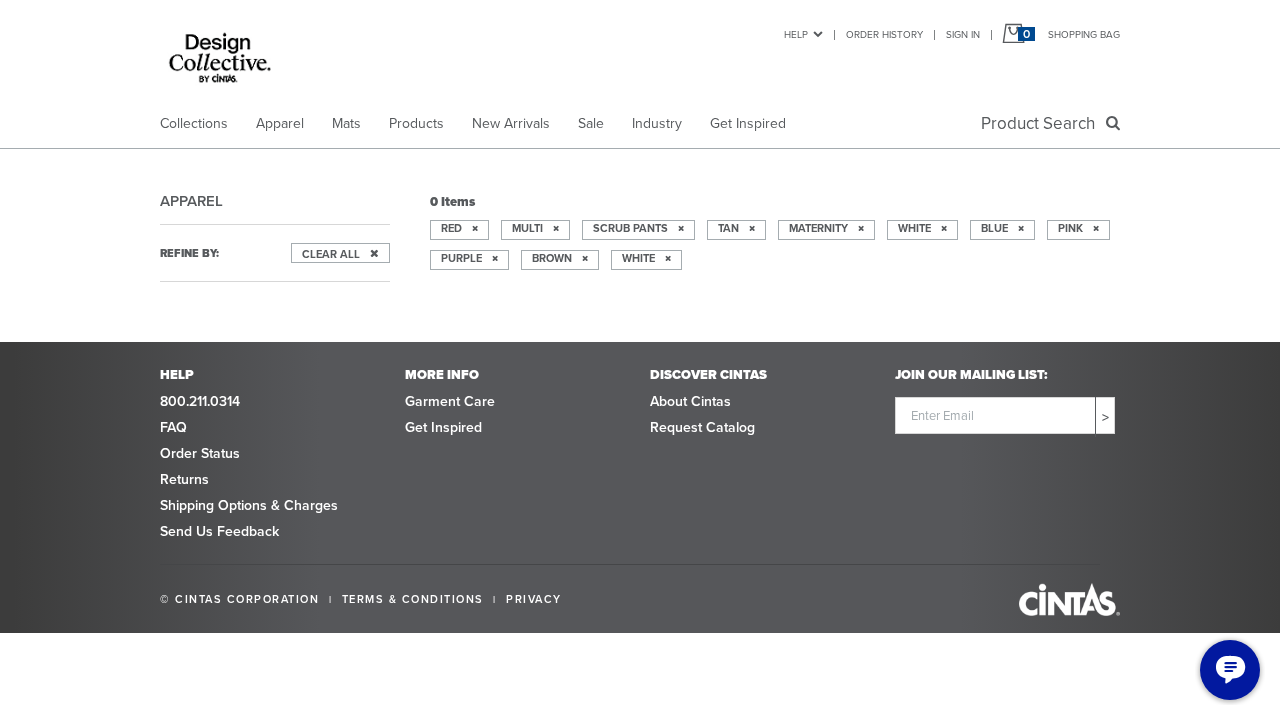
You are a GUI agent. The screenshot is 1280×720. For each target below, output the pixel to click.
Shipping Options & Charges (249, 505)
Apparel (280, 123)
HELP (796, 34)
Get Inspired (748, 123)
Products (416, 123)
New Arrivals (511, 123)
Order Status (200, 453)
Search (1042, 123)
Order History (884, 34)
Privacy (534, 599)
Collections (194, 123)
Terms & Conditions (413, 599)
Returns (184, 479)
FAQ (173, 427)
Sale (591, 123)
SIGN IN (963, 34)
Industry (657, 123)
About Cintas (690, 401)
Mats (346, 123)
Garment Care (450, 401)
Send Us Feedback (219, 531)
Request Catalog (702, 427)
